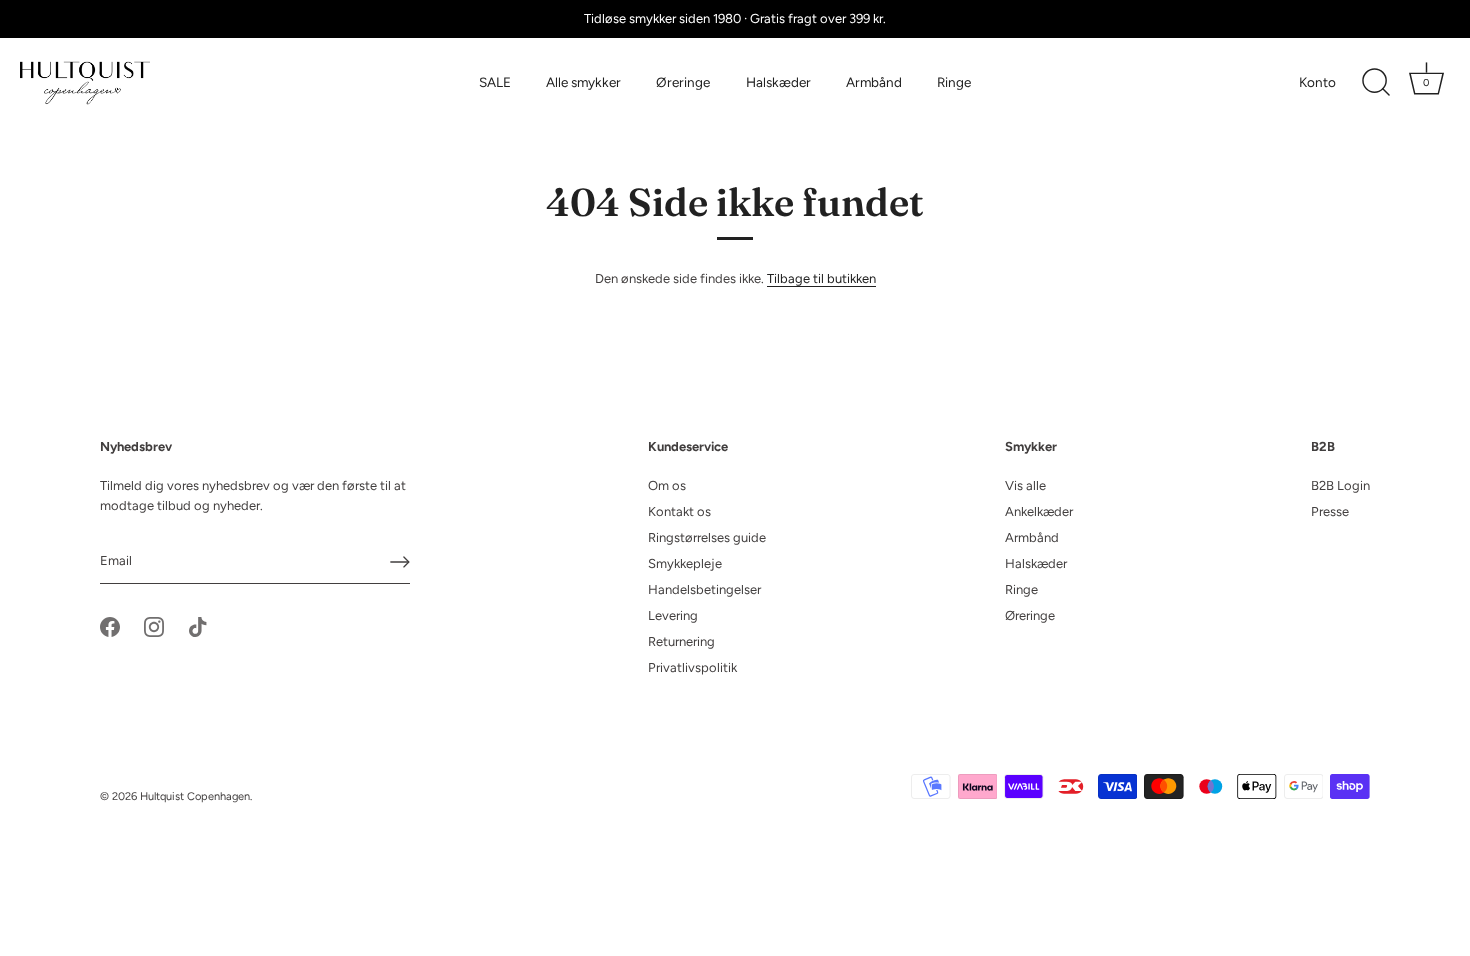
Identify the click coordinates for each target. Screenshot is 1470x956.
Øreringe (683, 82)
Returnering (681, 641)
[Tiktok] (198, 625)
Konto (1317, 82)
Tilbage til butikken (821, 278)
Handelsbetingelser (704, 589)
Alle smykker (583, 82)
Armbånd (874, 82)
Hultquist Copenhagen (195, 796)
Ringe (954, 82)
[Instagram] (154, 625)
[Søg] (1376, 83)
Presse (1330, 511)
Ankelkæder (1039, 511)
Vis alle (1025, 485)
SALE (495, 82)
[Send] (400, 562)
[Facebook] (110, 625)
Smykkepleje (685, 563)
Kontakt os (679, 511)
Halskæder (778, 82)
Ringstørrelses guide (707, 537)
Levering (673, 615)
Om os (667, 485)
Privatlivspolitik (692, 667)
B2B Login (1340, 485)
